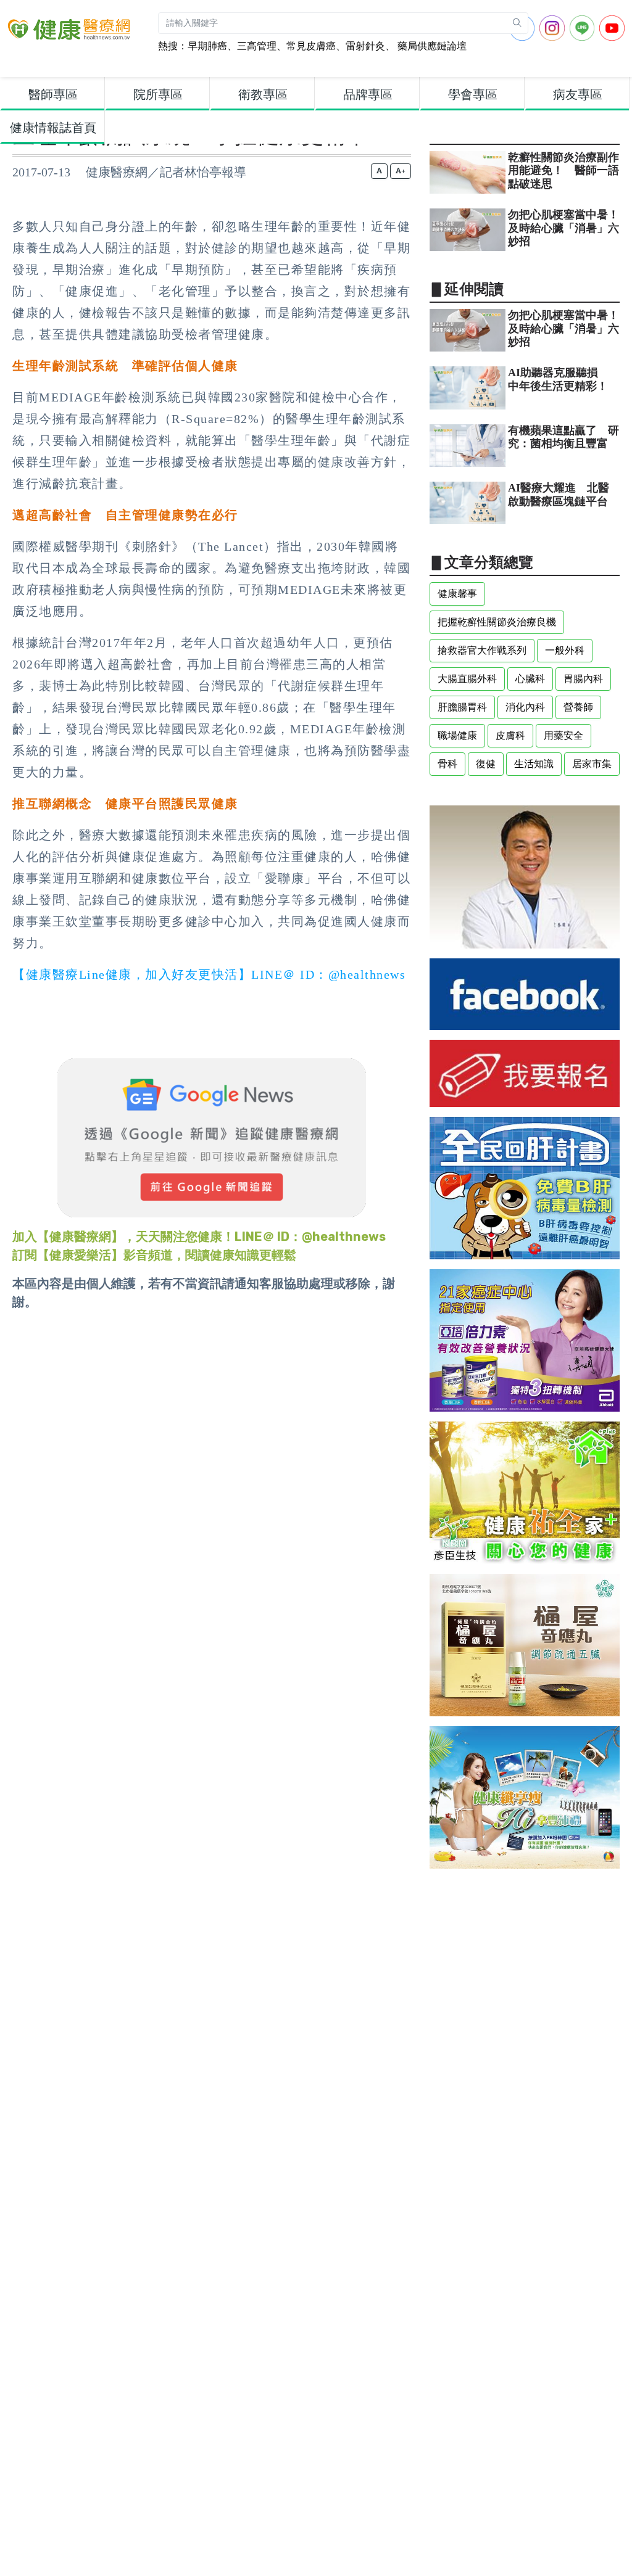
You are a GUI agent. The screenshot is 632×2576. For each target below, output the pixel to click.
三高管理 (257, 46)
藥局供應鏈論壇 (431, 46)
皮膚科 (510, 735)
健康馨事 (457, 594)
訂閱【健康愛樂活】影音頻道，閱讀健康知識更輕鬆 (154, 1255)
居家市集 (592, 764)
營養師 (578, 707)
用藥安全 (563, 735)
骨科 (447, 764)
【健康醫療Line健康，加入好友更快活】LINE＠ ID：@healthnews (209, 974)
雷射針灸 (365, 46)
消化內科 (525, 707)
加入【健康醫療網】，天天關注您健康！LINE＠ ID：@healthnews (199, 1237)
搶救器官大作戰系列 (482, 650)
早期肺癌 (207, 46)
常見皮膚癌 (311, 46)
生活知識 (534, 764)
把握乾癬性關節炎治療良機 (497, 622)
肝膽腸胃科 (462, 707)
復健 (486, 764)
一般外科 (565, 650)
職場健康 (457, 735)
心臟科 (530, 679)
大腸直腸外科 (467, 679)
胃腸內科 (583, 679)
